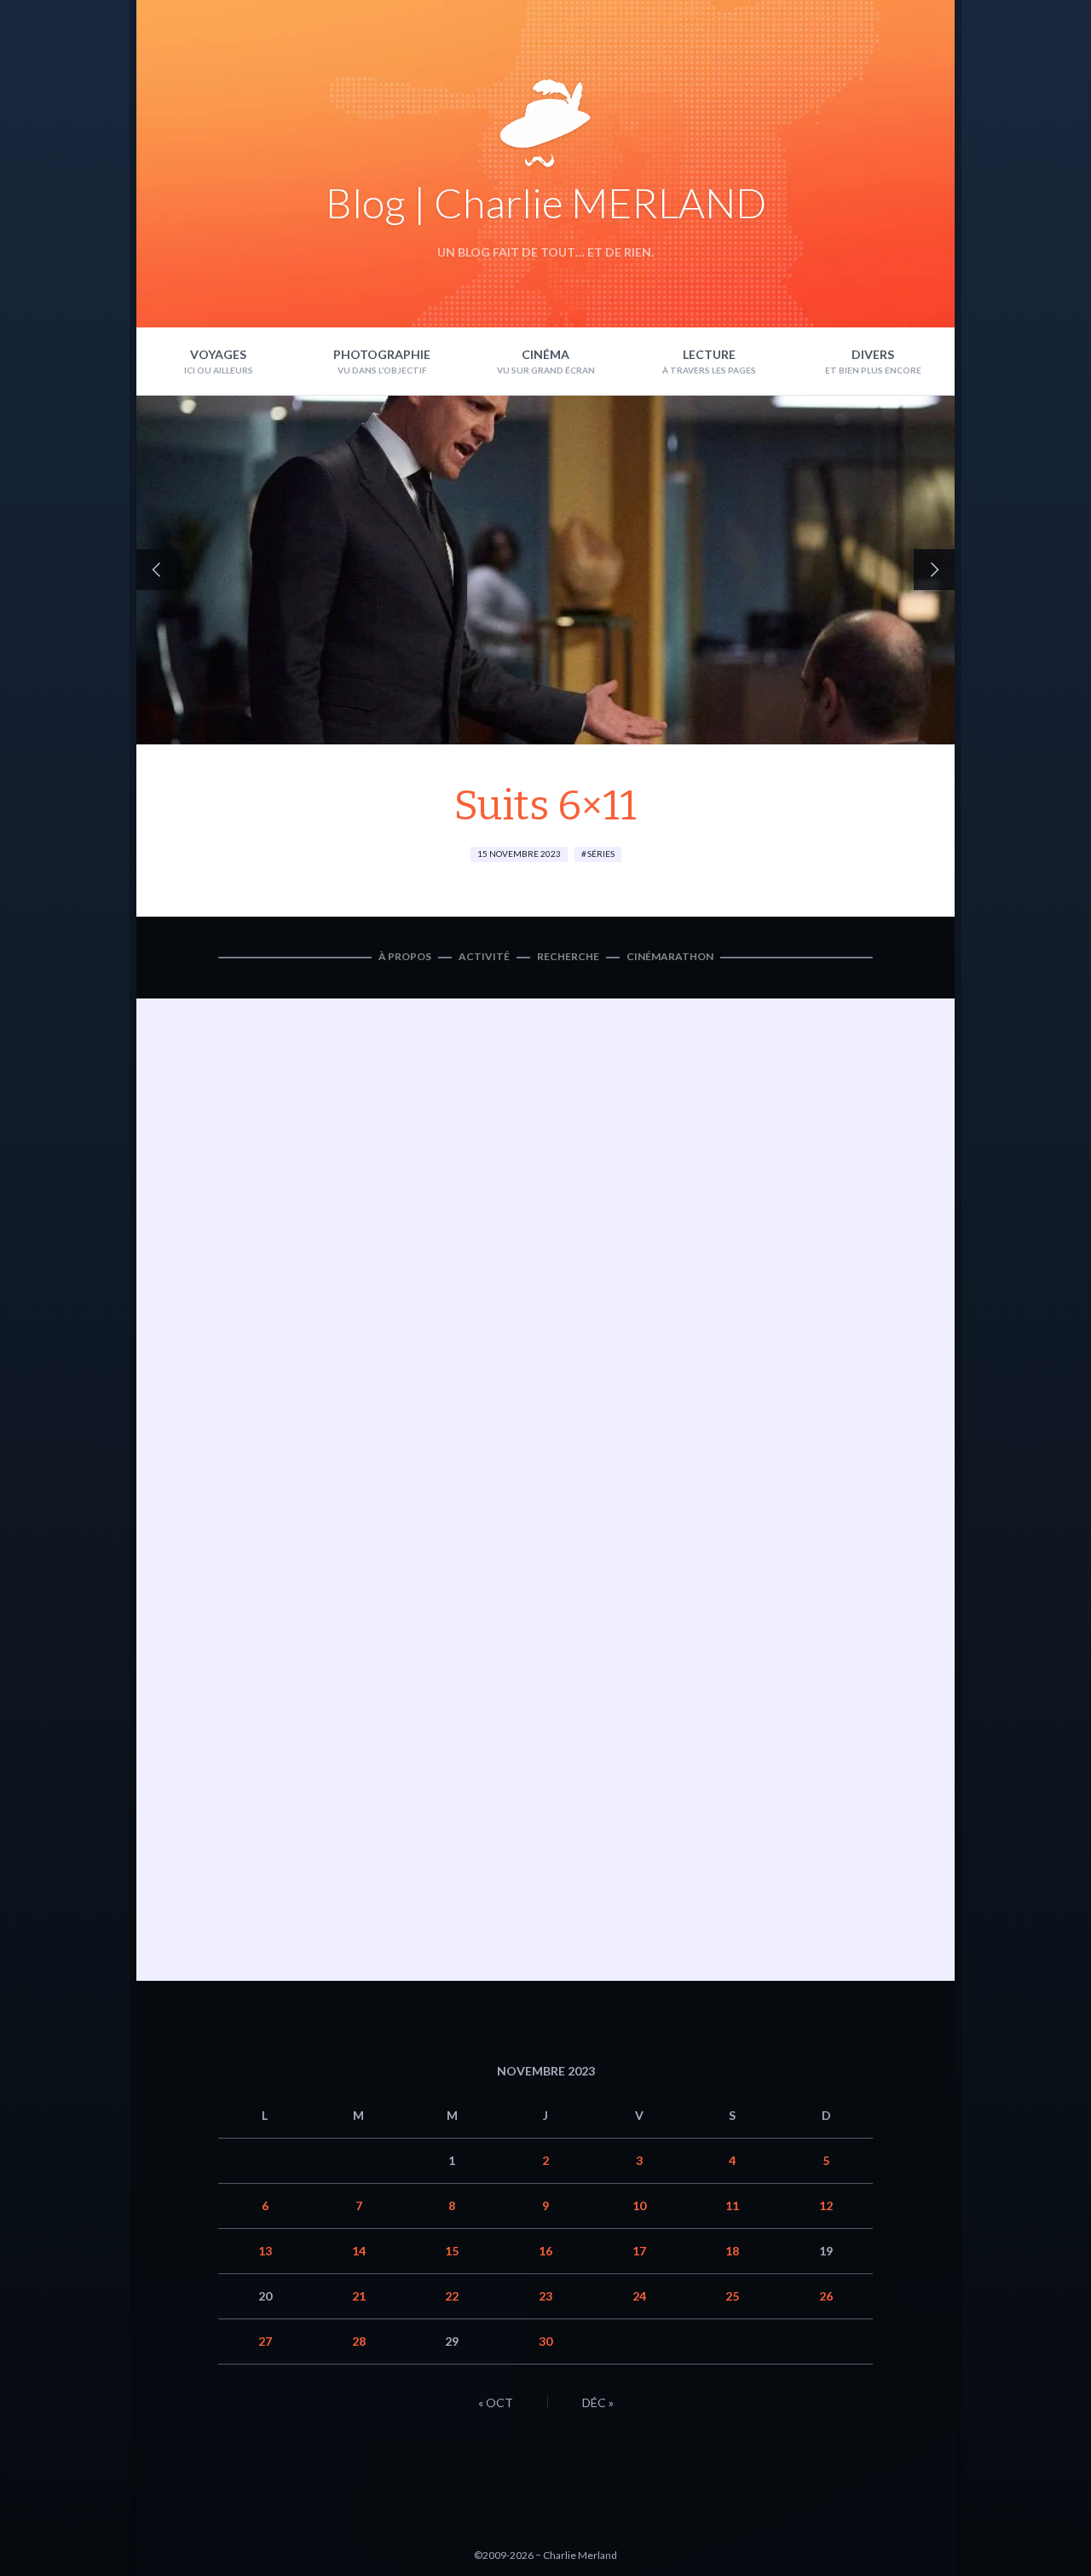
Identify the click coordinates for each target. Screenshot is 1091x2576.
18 (732, 2251)
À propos (405, 956)
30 (545, 2341)
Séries (601, 854)
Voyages (218, 354)
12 (826, 2206)
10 (639, 2206)
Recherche (568, 956)
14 (359, 2251)
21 (359, 2296)
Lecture (709, 354)
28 (359, 2341)
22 (452, 2296)
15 (452, 2251)
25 (732, 2296)
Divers (873, 354)
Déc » (598, 2402)
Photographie (382, 354)
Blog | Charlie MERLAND (546, 203)
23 (545, 2296)
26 (826, 2296)
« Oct (496, 2402)
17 (639, 2251)
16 (545, 2251)
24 (639, 2296)
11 (732, 2206)
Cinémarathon (670, 956)
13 (265, 2251)
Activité (484, 956)
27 (265, 2341)
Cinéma (545, 354)
